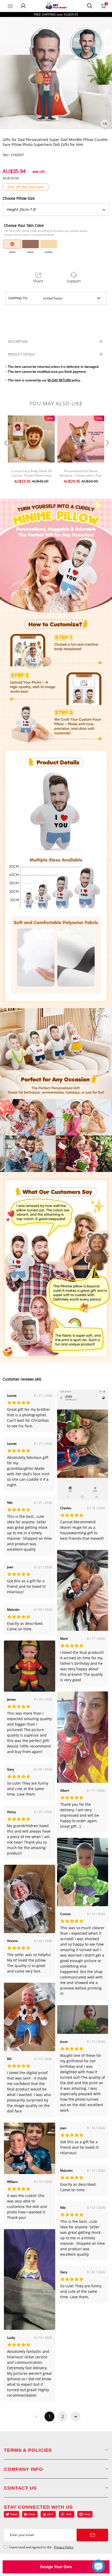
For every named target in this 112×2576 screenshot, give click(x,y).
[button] (5, 453)
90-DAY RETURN (59, 380)
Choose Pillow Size (19, 198)
